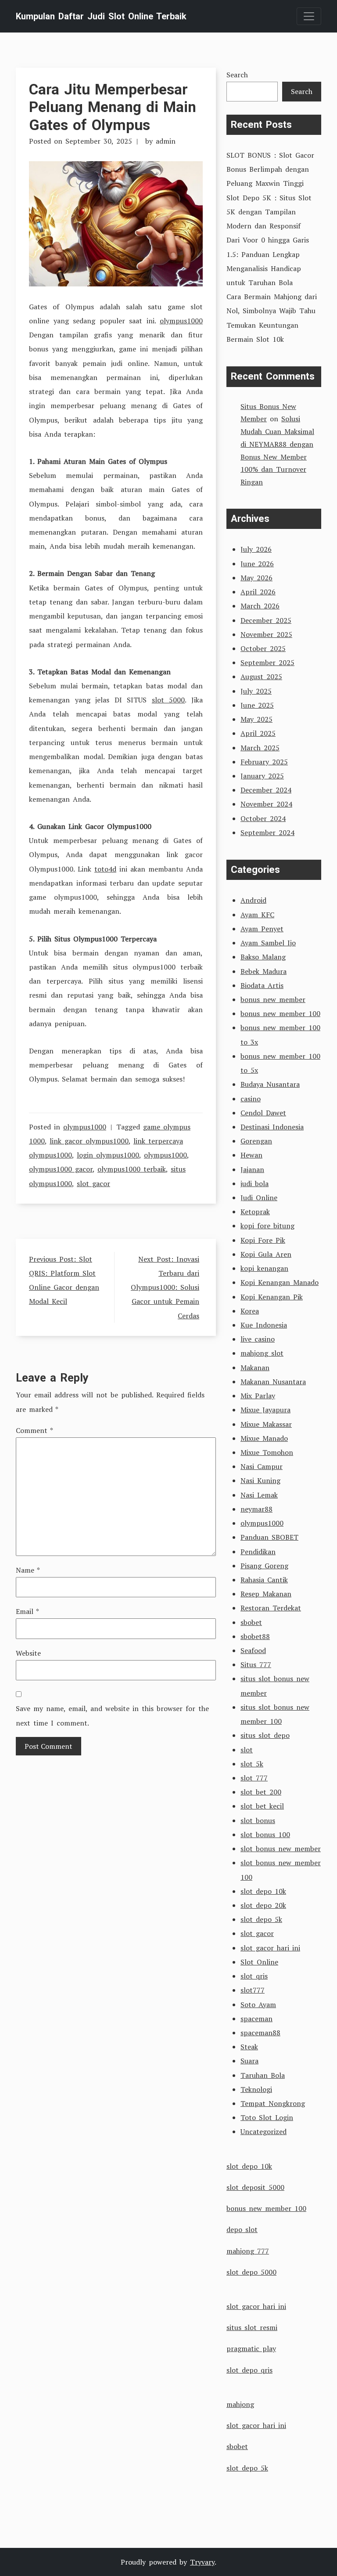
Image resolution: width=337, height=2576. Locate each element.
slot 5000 (168, 700)
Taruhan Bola (263, 2075)
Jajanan (252, 1169)
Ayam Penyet (262, 929)
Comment (34, 1430)
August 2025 (261, 677)
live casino (258, 1339)
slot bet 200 (261, 1792)
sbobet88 (255, 1636)
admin (166, 141)
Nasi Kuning (260, 1480)
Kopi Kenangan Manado (280, 1282)
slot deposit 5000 (255, 2187)
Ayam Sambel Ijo (268, 943)
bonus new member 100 (280, 1013)
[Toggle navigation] (309, 16)
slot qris (254, 1976)
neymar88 (256, 1509)
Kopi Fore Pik (263, 1240)
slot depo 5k (261, 1919)
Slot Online (259, 1962)
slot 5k (252, 1764)
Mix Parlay (258, 1396)
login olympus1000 (108, 1155)
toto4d (105, 869)
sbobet (251, 1622)
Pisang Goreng (264, 1566)
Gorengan (256, 1141)
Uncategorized (264, 2131)
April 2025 (258, 733)
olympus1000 (181, 321)
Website (28, 1653)
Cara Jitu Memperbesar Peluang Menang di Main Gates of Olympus (113, 107)
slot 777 (254, 1778)
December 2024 (266, 790)
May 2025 (256, 719)
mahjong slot (262, 1353)
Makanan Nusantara (273, 1382)
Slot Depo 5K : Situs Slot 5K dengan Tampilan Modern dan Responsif (269, 212)
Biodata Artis (262, 985)
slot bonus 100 (265, 1834)
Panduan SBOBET (269, 1537)
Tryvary (202, 2562)
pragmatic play (251, 2348)
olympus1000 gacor (61, 1169)
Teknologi (256, 2089)
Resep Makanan (266, 1594)
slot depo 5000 (251, 2272)
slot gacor (93, 1183)
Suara (249, 2061)
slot (247, 1750)
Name (28, 1570)
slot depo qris (249, 2370)
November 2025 (266, 634)
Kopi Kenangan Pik (272, 1297)
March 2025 (260, 748)
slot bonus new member (281, 1849)
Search (237, 75)
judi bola (255, 1183)
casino (251, 1099)
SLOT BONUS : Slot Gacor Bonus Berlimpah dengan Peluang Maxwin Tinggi (270, 169)
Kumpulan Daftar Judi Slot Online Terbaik (101, 16)
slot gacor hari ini (270, 1948)
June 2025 (257, 705)
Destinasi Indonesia (272, 1127)
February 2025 (264, 762)
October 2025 (263, 648)
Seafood (253, 1650)
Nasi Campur (262, 1466)
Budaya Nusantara (270, 1084)
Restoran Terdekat (271, 1608)
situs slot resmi (252, 2327)
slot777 (253, 1990)
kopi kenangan (264, 1268)
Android (253, 900)
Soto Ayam (258, 2004)
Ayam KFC (257, 915)
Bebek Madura (264, 971)
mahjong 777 (248, 2251)
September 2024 (267, 832)
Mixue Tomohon (267, 1452)
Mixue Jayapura (265, 1410)
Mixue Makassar (266, 1424)
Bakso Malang (263, 957)
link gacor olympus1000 (89, 1141)
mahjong (240, 2404)
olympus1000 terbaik (132, 1169)
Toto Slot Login (267, 2117)
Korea (250, 1311)
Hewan (251, 1155)
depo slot (242, 2229)
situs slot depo (265, 1735)
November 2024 (266, 804)
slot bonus (258, 1820)
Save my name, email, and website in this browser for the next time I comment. (112, 1715)
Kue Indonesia (264, 1325)
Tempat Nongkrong (273, 2103)
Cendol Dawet (263, 1113)
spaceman (256, 2019)
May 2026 (256, 578)
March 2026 (260, 606)
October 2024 (263, 818)
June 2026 (257, 564)
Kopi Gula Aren (266, 1254)
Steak (249, 2047)
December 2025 (266, 620)
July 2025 (256, 691)
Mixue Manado (264, 1438)
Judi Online (259, 1198)
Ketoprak (255, 1212)
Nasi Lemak (259, 1495)
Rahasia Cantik (264, 1580)
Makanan (255, 1368)
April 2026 (258, 592)
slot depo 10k (263, 1891)
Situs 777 (256, 1664)
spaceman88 (260, 2033)
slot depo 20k (263, 1905)
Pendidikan (258, 1552)
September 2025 (267, 662)
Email (27, 1611)
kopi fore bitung (267, 1226)
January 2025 (262, 776)
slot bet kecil (262, 1806)
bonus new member (273, 999)
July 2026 (256, 549)
